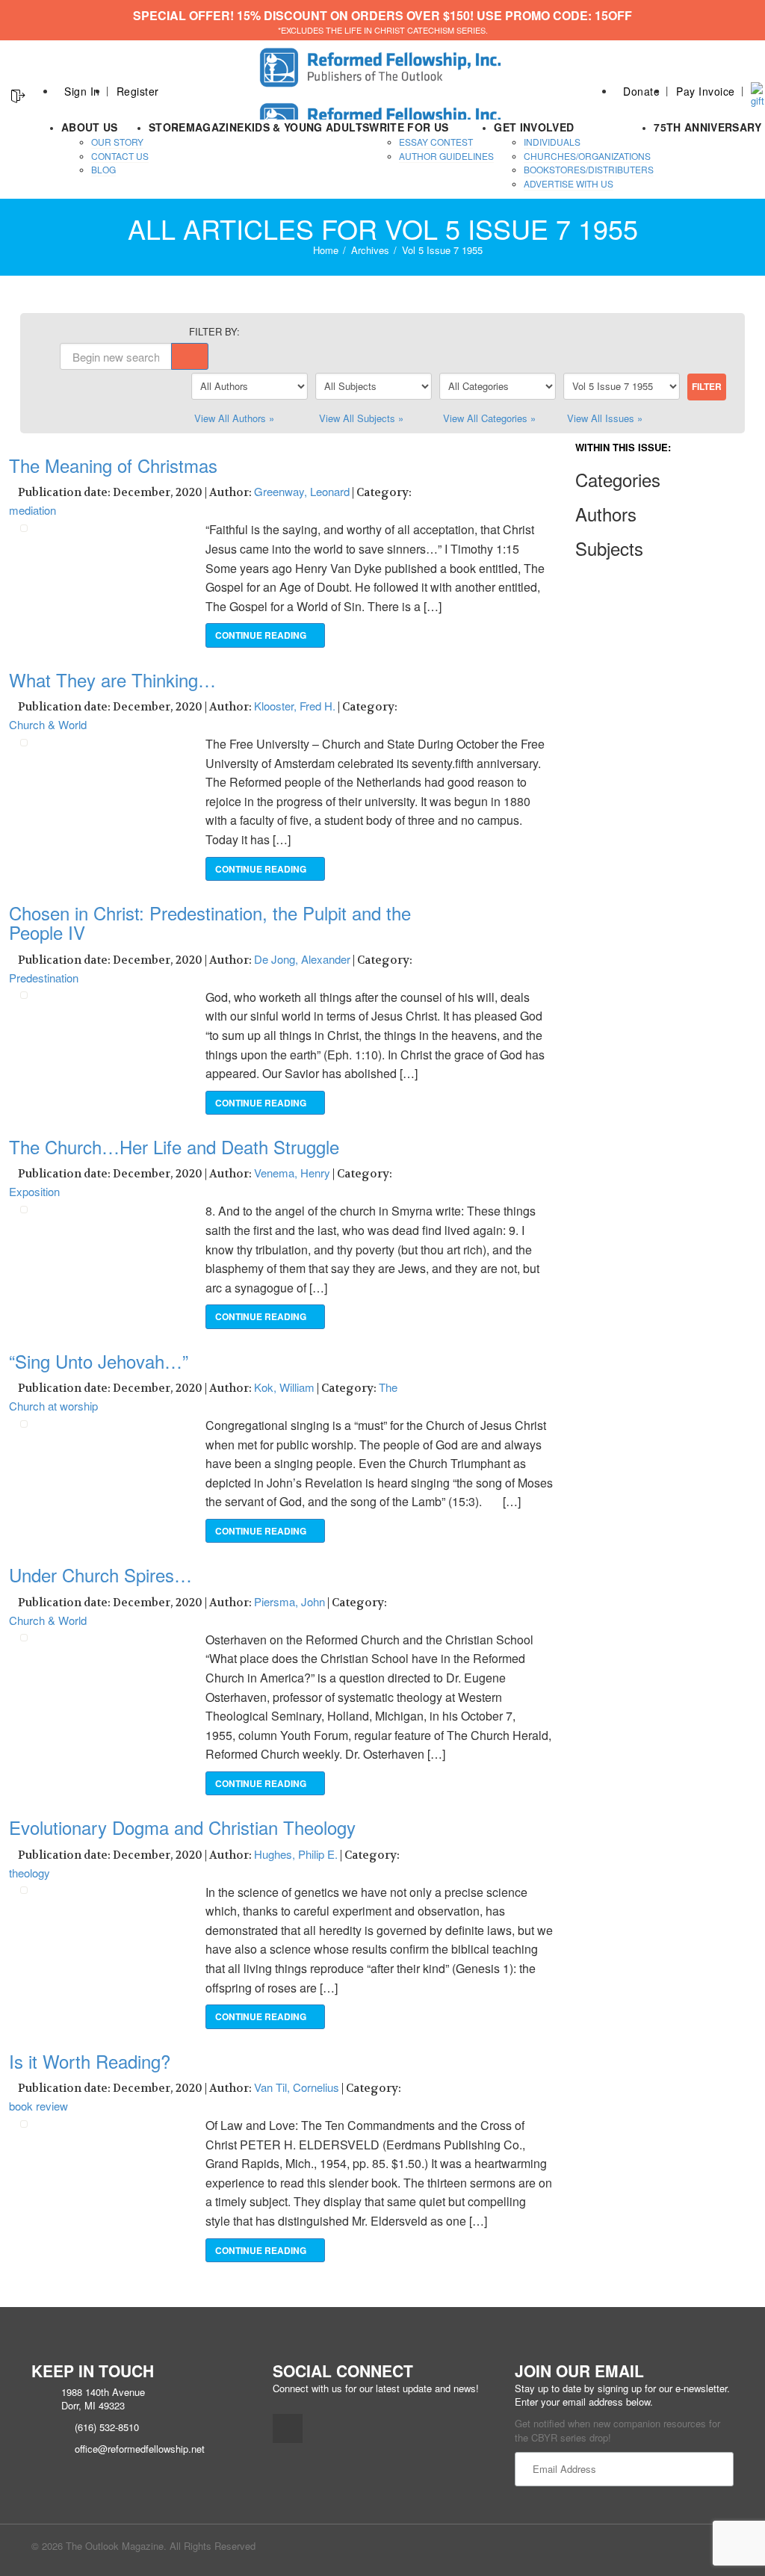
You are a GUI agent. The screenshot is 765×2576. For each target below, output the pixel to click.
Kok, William (284, 1387)
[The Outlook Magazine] (383, 63)
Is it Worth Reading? (90, 2061)
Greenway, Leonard (302, 491)
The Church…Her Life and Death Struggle (174, 1146)
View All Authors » (234, 418)
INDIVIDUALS (552, 142)
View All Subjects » (361, 418)
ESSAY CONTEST (436, 142)
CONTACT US (120, 156)
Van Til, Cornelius (297, 2087)
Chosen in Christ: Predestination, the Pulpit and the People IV (210, 922)
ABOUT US (90, 127)
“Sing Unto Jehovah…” (99, 1361)
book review (38, 2106)
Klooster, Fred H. (295, 706)
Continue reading (262, 635)
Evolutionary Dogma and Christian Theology (182, 1827)
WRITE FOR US (409, 127)
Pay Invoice (706, 91)
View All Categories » (489, 418)
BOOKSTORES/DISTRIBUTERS (589, 169)
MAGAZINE (215, 127)
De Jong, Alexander (302, 959)
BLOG (103, 169)
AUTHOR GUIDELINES (446, 156)
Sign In (82, 91)
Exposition (34, 1191)
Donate (641, 91)
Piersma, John (289, 1601)
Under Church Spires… (100, 1575)
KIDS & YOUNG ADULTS (307, 127)
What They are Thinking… (112, 679)
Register (138, 91)
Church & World (48, 724)
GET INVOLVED (534, 127)
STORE (167, 127)
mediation (32, 510)
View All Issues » (605, 418)
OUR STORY (117, 142)
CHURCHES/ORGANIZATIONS (587, 156)
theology (30, 1873)
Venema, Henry (292, 1173)
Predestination (44, 978)
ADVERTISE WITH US (569, 183)
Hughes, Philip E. (296, 1854)
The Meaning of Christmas (113, 465)
